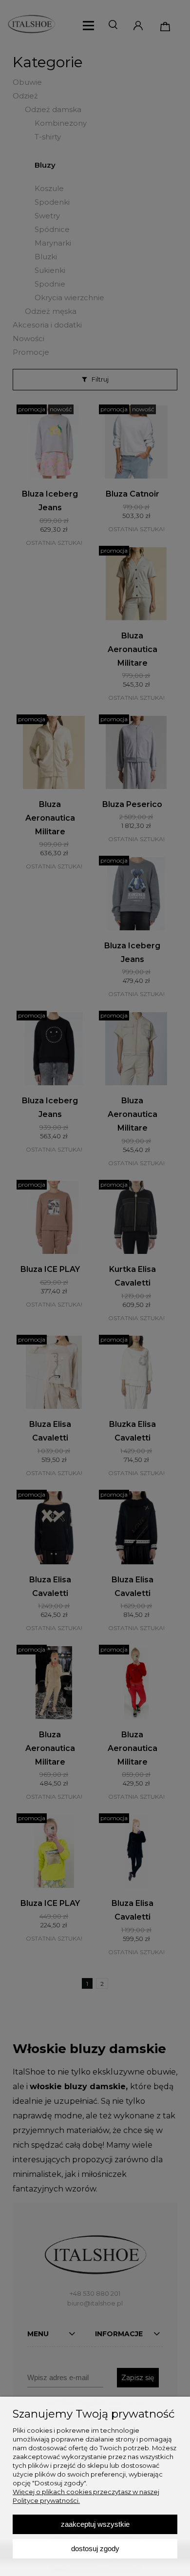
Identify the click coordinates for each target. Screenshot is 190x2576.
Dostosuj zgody (95, 2548)
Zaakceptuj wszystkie (95, 2524)
